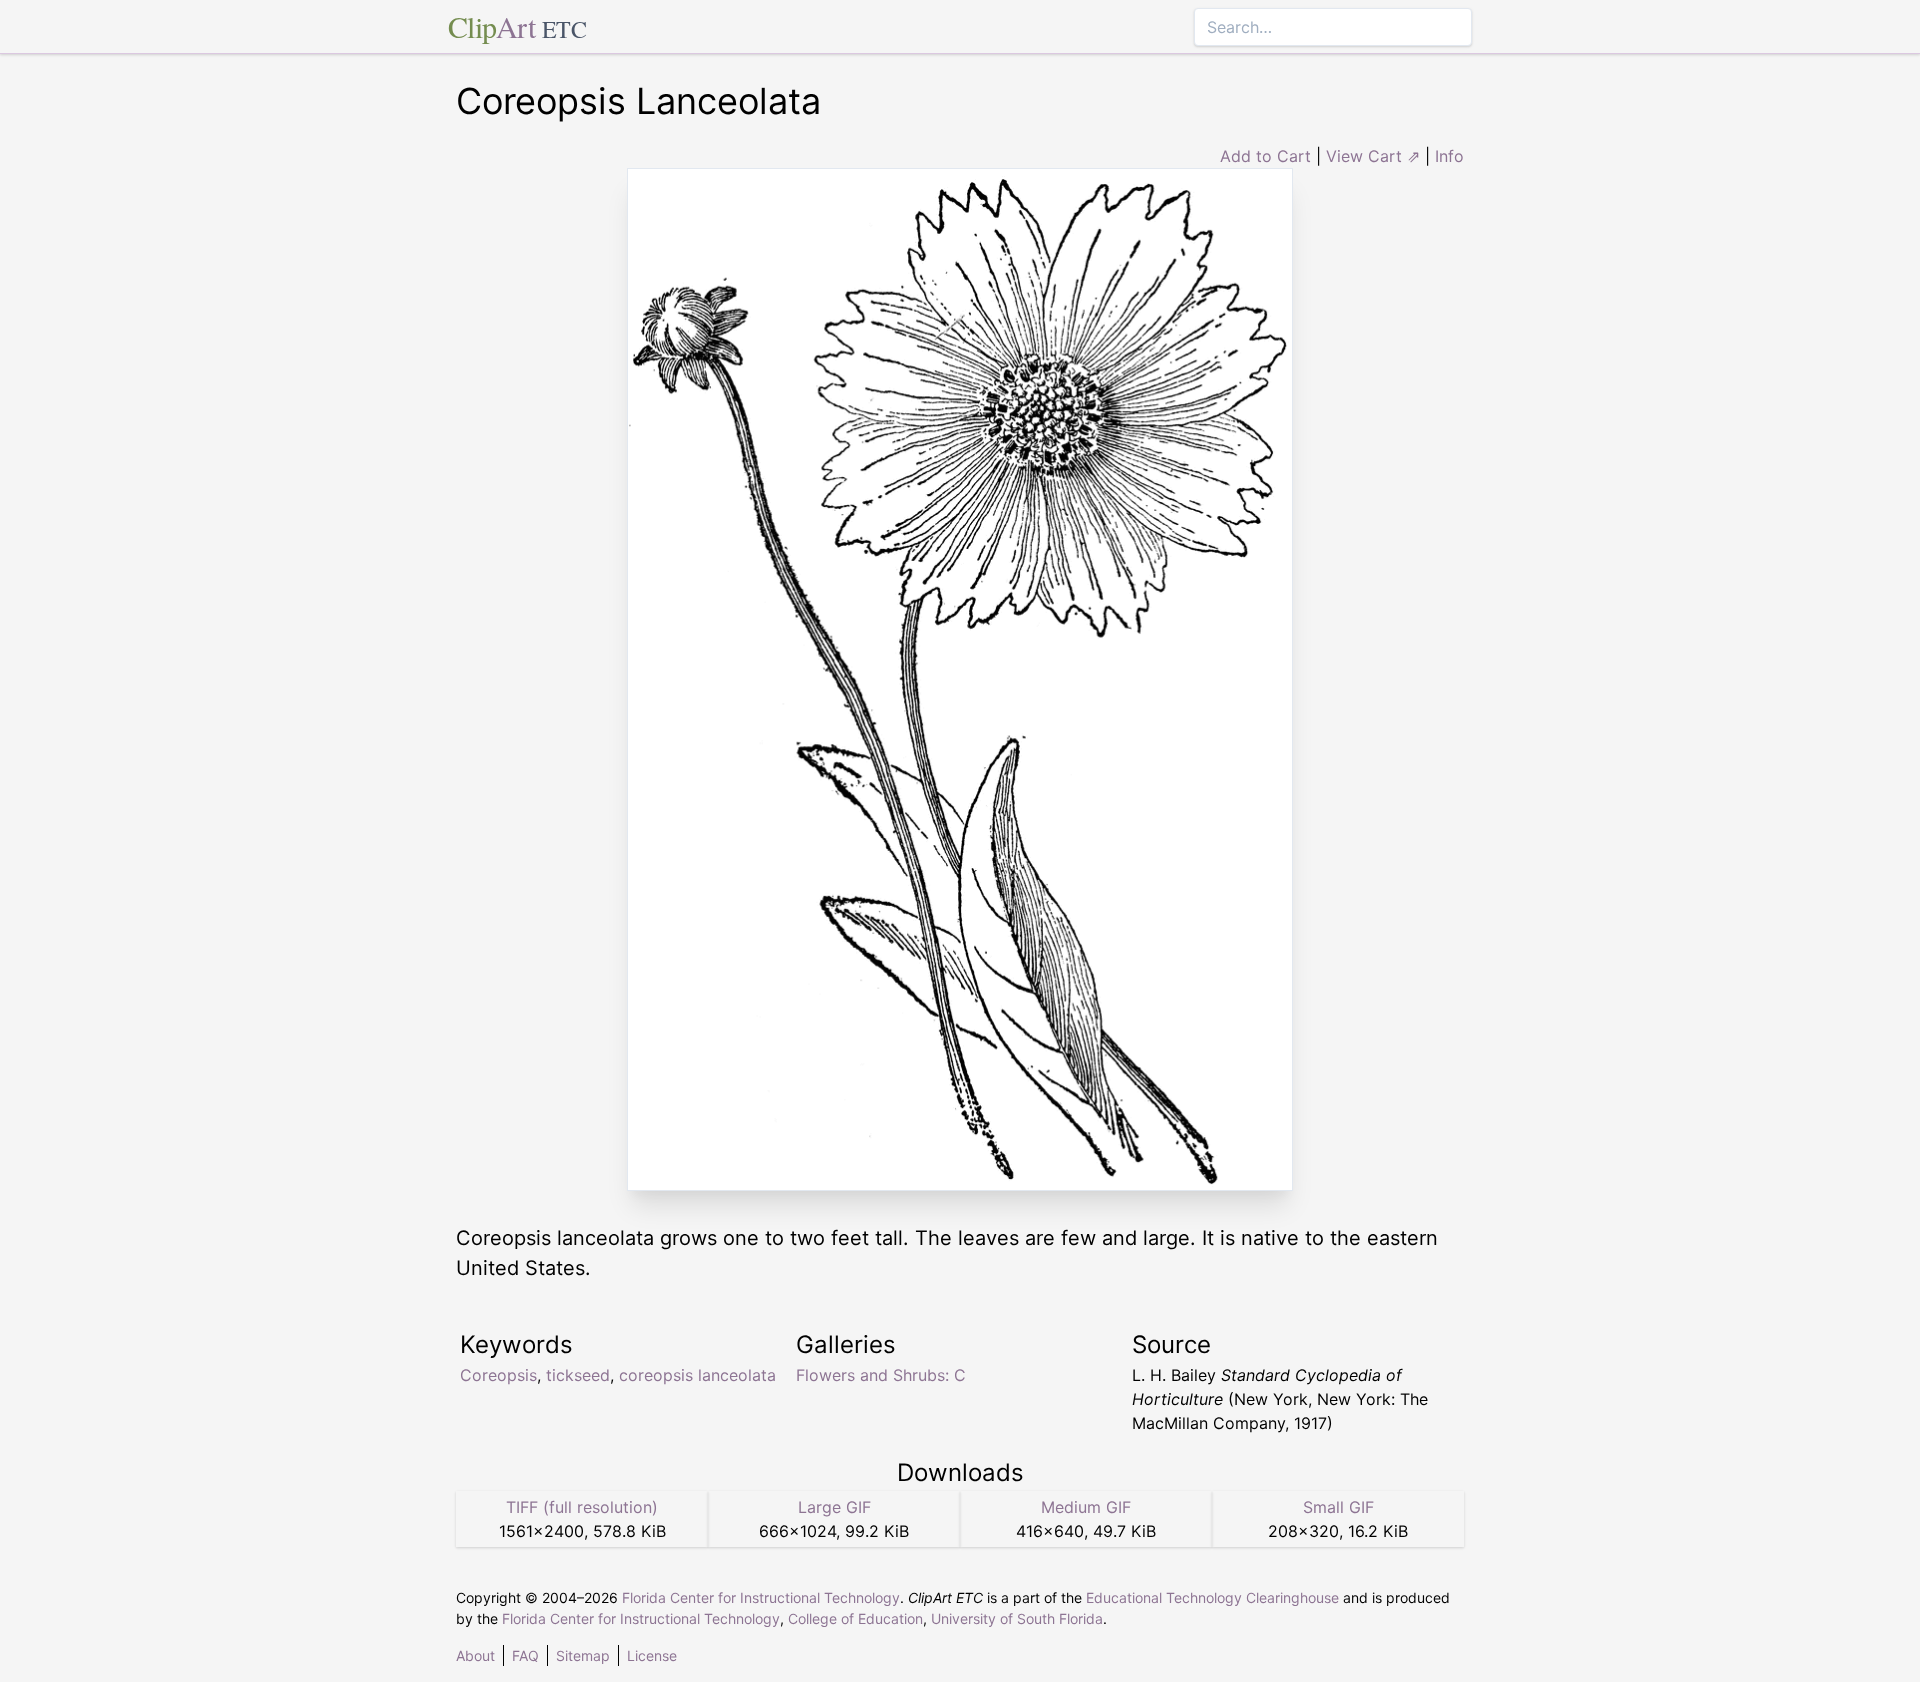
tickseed (578, 1375)
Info (1449, 156)
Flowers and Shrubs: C (881, 1375)
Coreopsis (498, 1375)
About (475, 1655)
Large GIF (834, 1507)
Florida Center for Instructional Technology (761, 1597)
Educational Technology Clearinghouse (1212, 1597)
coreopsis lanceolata (697, 1375)
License (652, 1655)
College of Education (855, 1618)
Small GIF (1338, 1507)
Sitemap (583, 1655)
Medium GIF (1086, 1507)
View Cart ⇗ (1373, 156)
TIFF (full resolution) (582, 1507)
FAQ (525, 1655)
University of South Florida (1017, 1618)
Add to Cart (1265, 156)
